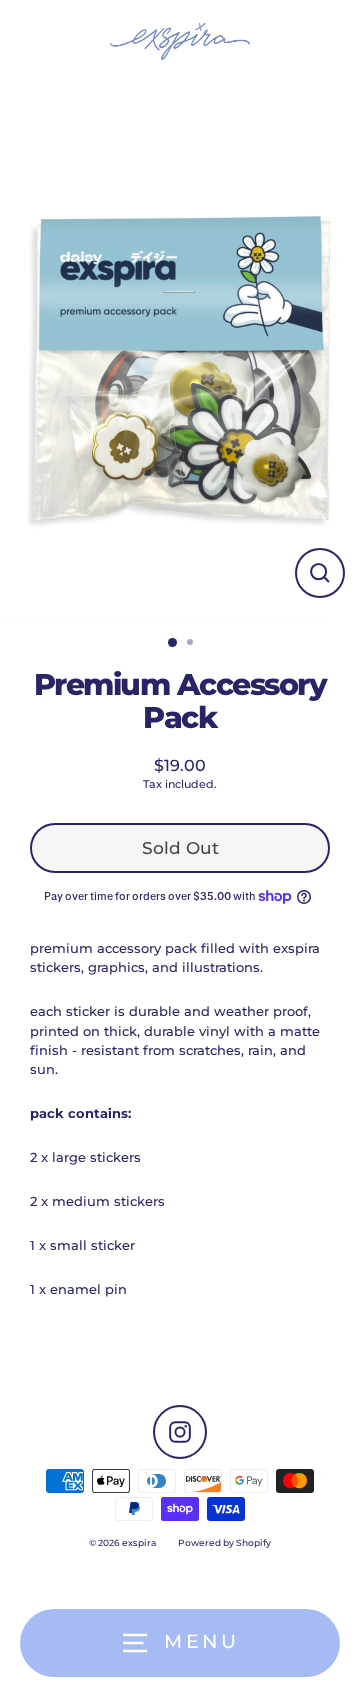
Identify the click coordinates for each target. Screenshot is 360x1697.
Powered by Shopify (224, 1542)
